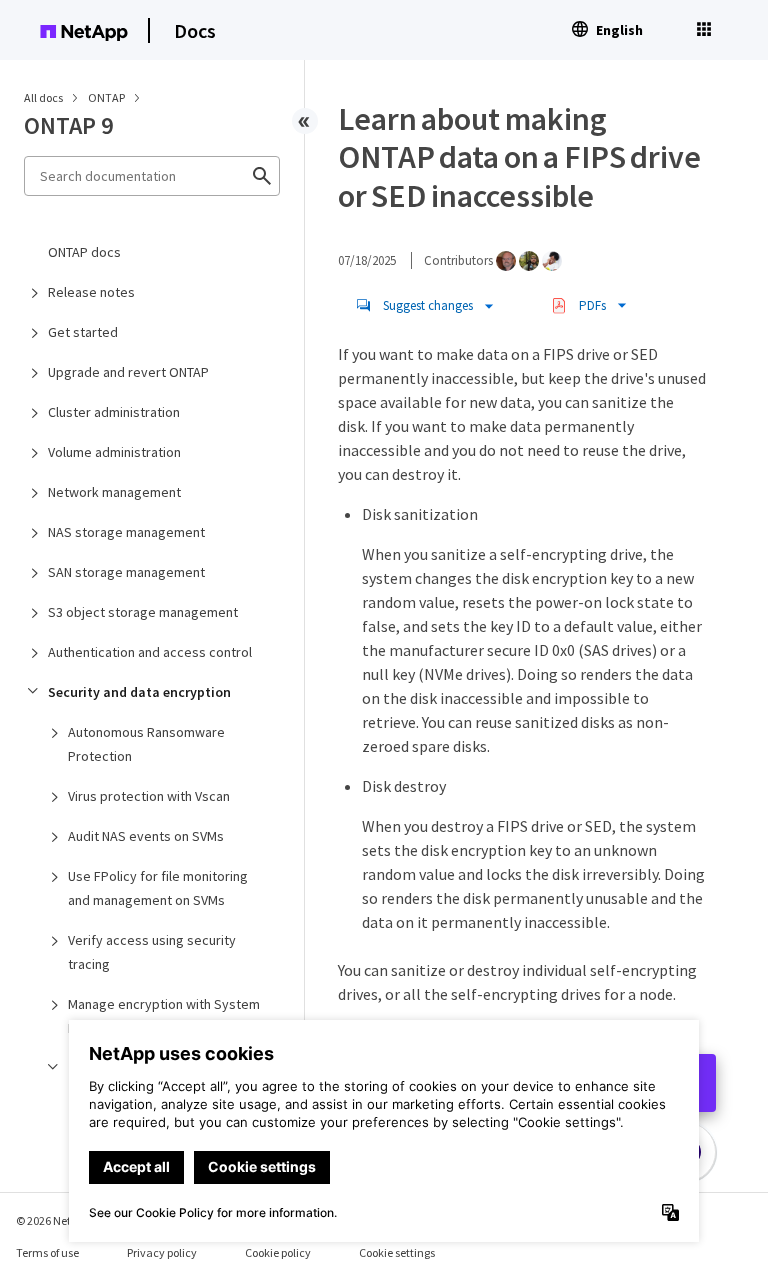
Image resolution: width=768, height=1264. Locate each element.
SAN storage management (126, 572)
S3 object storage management (143, 612)
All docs (43, 97)
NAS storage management (126, 532)
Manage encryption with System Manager (164, 1016)
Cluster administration (114, 412)
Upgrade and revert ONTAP (128, 372)
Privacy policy (162, 1252)
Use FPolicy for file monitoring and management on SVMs (158, 888)
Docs (195, 30)
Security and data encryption (139, 692)
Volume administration (114, 452)
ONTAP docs (84, 252)
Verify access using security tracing (152, 952)
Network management (114, 492)
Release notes (91, 292)
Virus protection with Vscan (149, 796)
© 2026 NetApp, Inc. (65, 1220)
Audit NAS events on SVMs (146, 836)
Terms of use (47, 1252)
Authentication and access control (150, 652)
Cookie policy (278, 1252)
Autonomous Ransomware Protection (146, 744)
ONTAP (107, 97)
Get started (83, 332)
